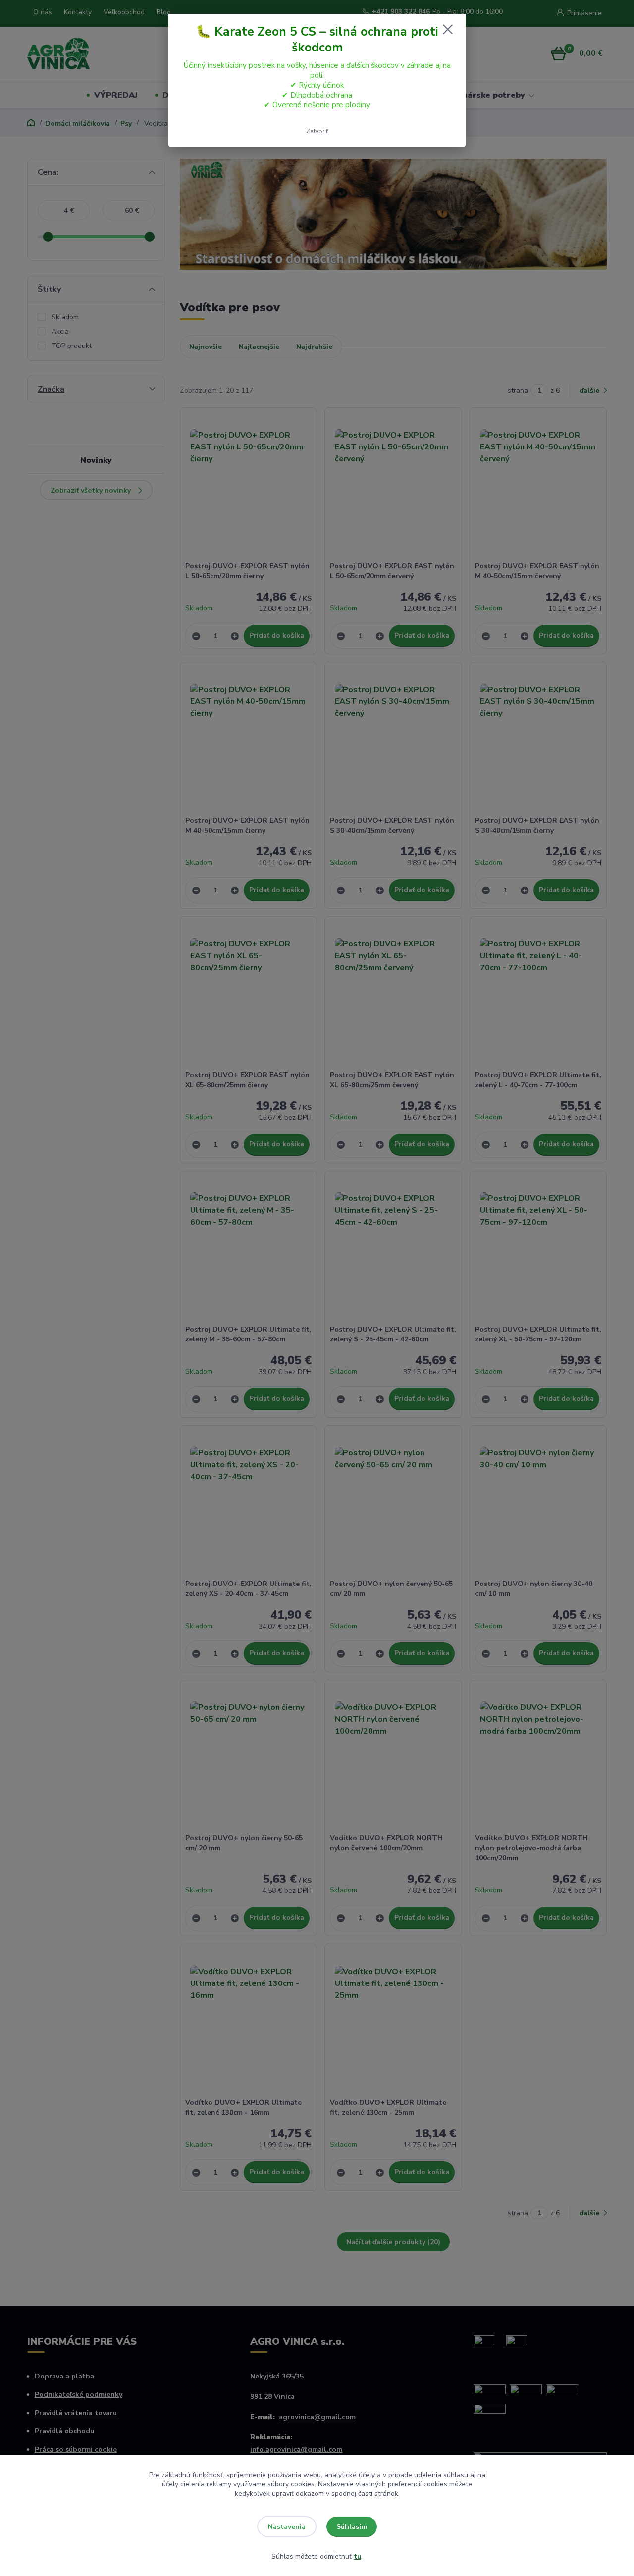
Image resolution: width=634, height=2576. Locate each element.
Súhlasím (352, 2527)
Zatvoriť (317, 131)
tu (357, 2556)
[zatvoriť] (448, 29)
